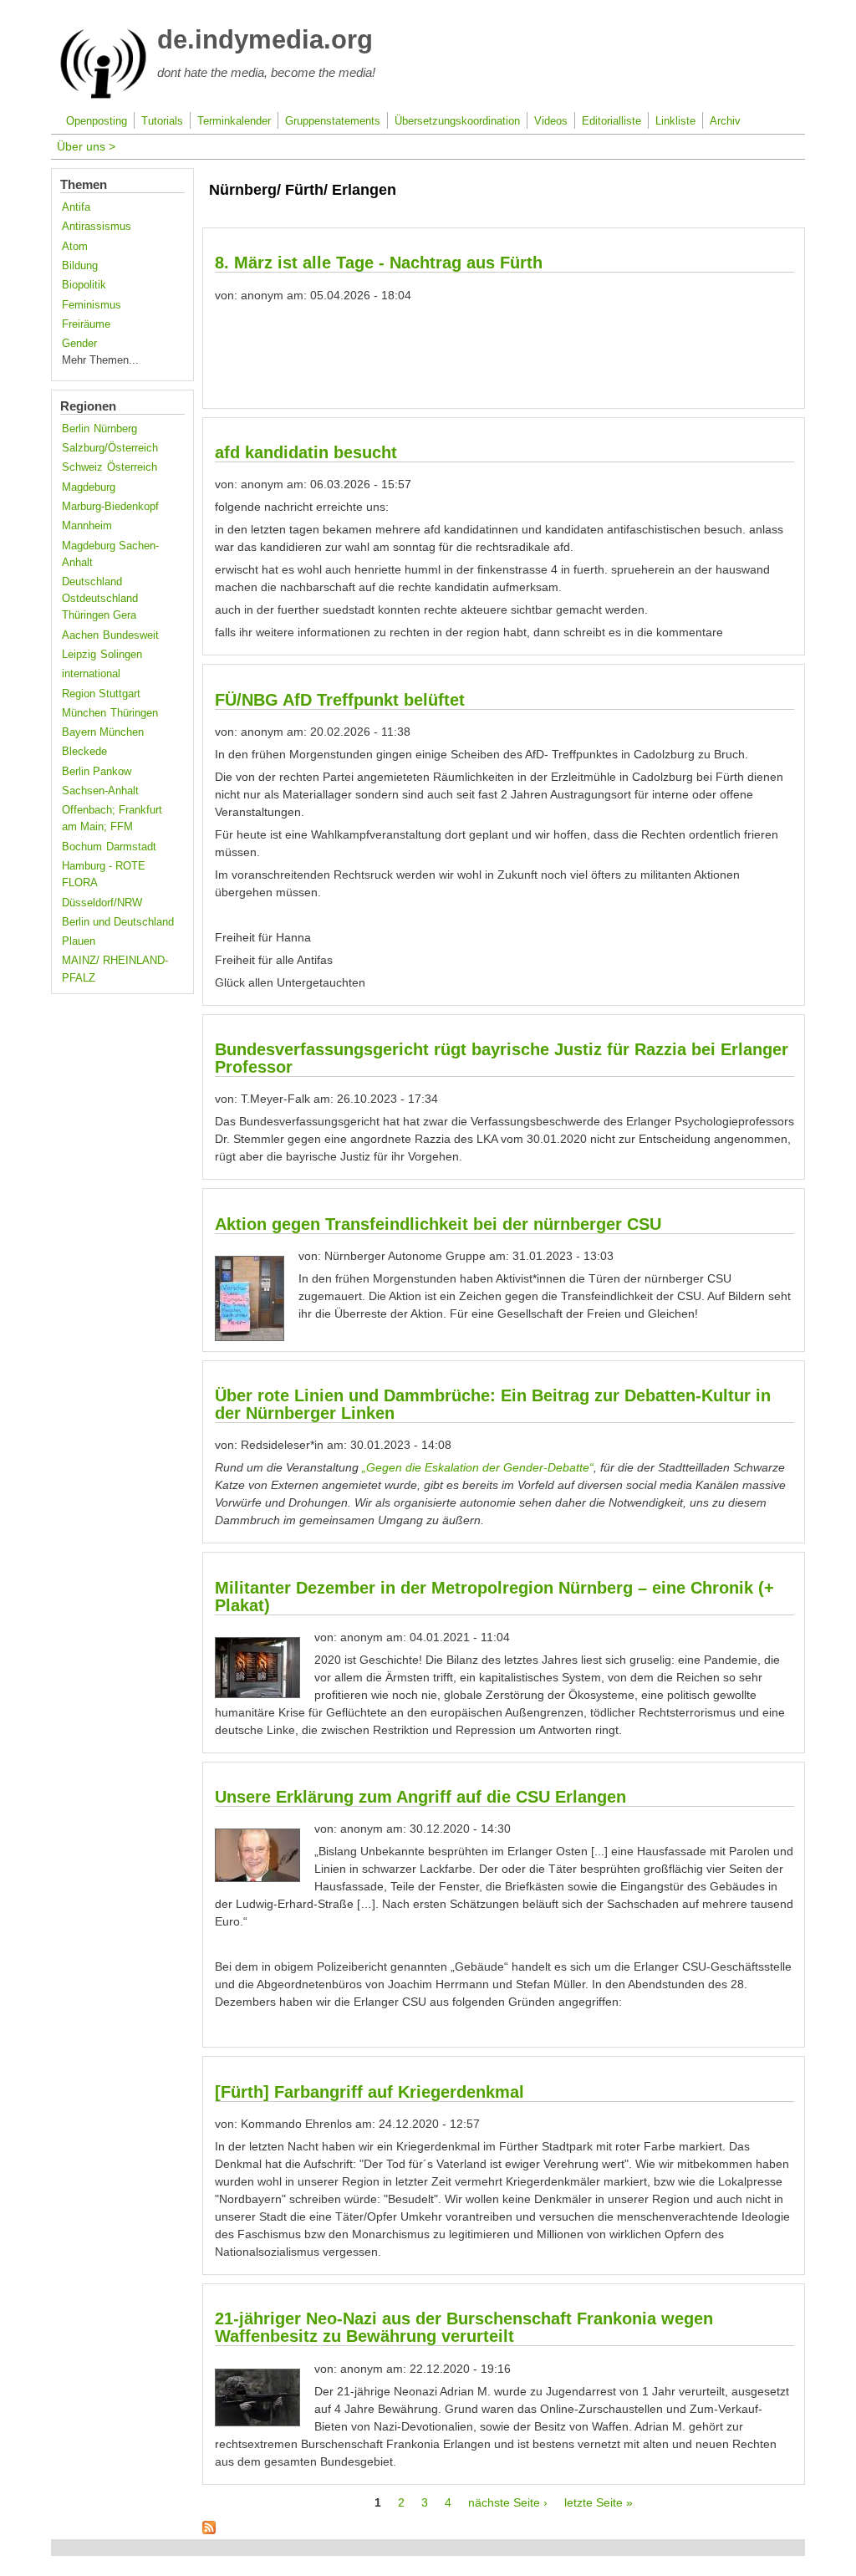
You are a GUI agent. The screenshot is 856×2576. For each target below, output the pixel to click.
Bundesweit (131, 635)
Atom (75, 247)
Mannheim (87, 526)
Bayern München (103, 732)
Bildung (80, 266)
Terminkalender (234, 121)
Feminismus (92, 305)
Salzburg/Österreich (110, 448)
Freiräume (86, 324)
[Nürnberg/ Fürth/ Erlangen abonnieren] (209, 2530)
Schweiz (82, 467)
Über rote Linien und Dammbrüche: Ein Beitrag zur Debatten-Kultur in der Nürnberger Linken (493, 1404)
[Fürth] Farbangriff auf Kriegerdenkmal (369, 2092)
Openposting (97, 121)
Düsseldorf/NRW (102, 903)
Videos (551, 121)
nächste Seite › (508, 2502)
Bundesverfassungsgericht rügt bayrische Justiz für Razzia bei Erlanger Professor (502, 1058)
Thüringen (134, 713)
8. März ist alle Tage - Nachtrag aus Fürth (379, 263)
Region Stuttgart (101, 694)
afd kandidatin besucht (306, 452)
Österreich (132, 467)
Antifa (76, 207)
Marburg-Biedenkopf (110, 507)
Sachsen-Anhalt (100, 791)
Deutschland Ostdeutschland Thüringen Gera (100, 599)
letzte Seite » (599, 2502)
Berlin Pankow (97, 772)
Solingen (121, 655)
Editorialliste (611, 121)
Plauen (79, 941)
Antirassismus (97, 227)
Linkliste (675, 121)
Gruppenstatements (333, 121)
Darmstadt (131, 847)
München (84, 713)
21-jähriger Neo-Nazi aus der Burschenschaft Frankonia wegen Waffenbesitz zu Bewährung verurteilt (464, 2327)
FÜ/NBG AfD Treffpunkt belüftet (340, 700)
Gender (79, 344)
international (91, 674)
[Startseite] (103, 95)
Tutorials (162, 121)
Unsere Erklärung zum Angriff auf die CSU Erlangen (420, 1797)
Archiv (725, 121)
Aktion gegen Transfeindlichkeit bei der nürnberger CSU (438, 1224)
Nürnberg (115, 429)
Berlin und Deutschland (118, 922)
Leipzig (79, 655)
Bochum (82, 847)
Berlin (76, 429)
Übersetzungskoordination (457, 121)
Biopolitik (84, 285)
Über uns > (86, 146)
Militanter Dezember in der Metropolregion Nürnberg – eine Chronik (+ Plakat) (494, 1597)
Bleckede (84, 752)
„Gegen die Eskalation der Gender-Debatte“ (478, 1467)
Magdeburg (89, 487)
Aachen (80, 635)
